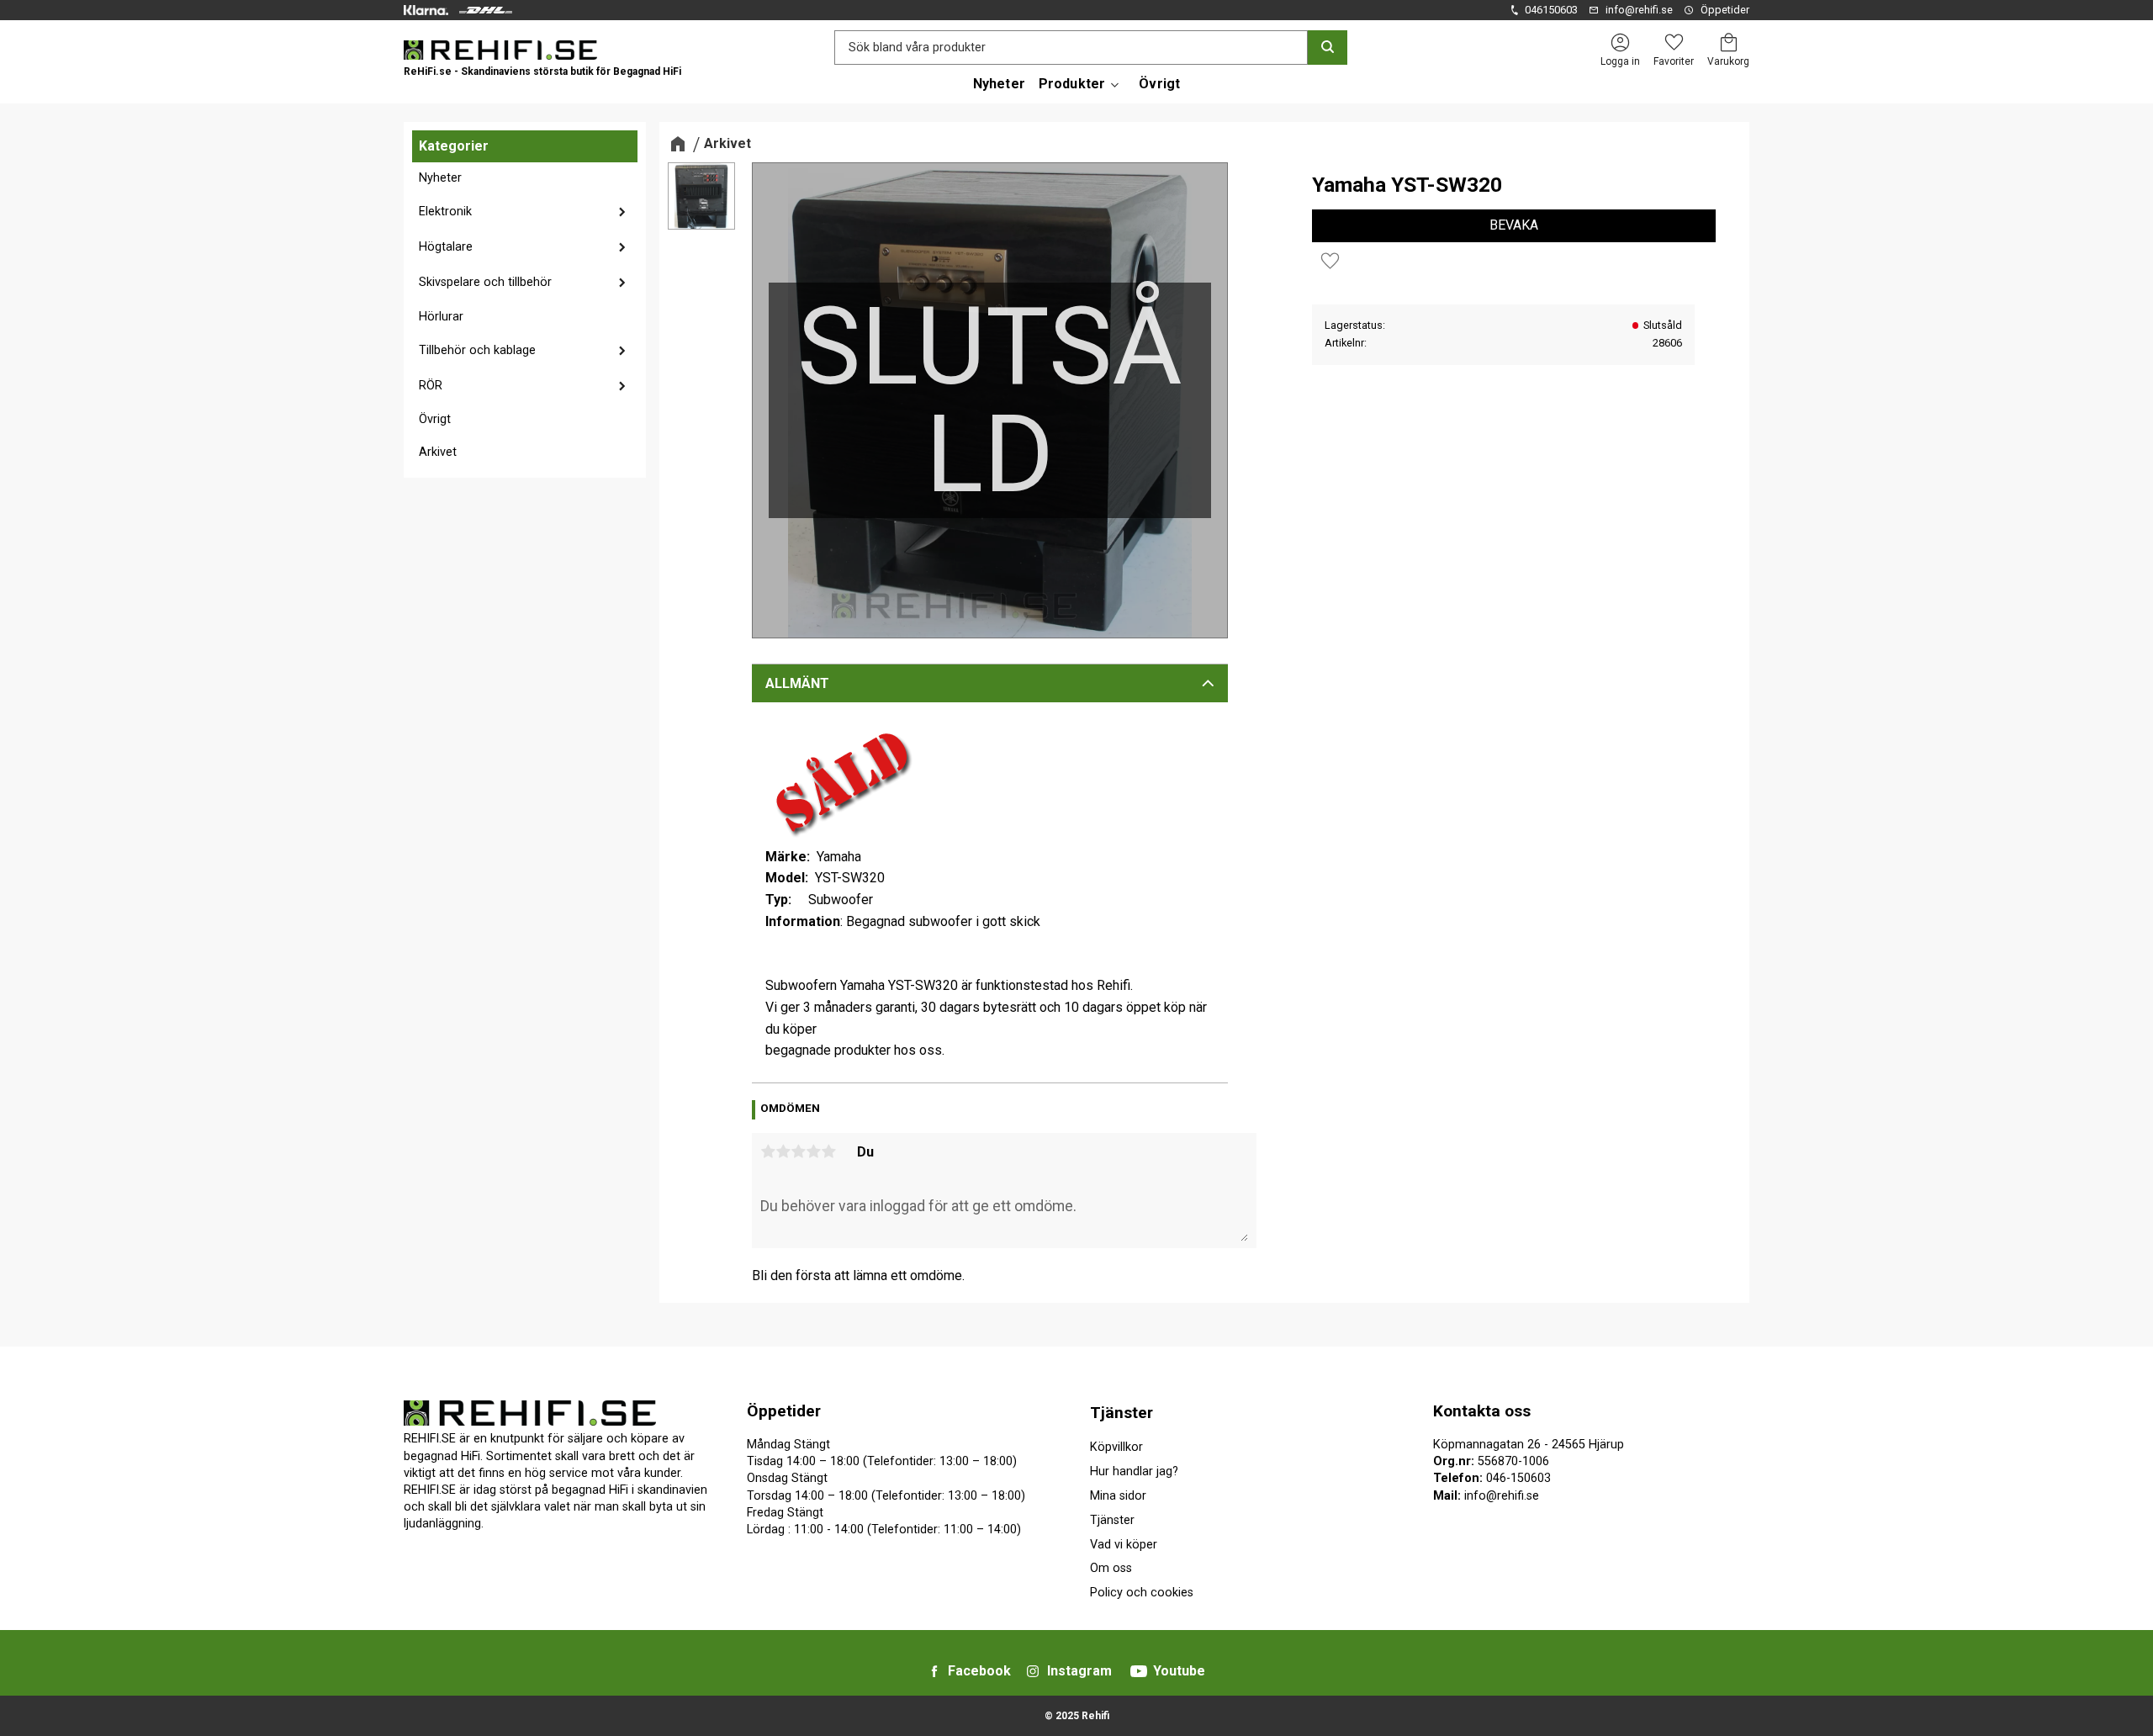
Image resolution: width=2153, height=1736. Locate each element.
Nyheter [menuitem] (999, 84)
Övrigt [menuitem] (1159, 84)
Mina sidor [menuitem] (1118, 1496)
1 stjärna (768, 1151)
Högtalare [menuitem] (446, 247)
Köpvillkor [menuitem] (1116, 1447)
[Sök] (1328, 48)
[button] (1674, 42)
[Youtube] (1139, 1671)
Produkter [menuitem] (1072, 84)
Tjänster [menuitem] (1121, 1413)
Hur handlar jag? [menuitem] (1134, 1471)
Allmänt (797, 683)
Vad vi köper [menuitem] (1124, 1545)
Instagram (1079, 1671)
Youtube (1179, 1671)
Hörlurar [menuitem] (441, 317)
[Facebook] (934, 1671)
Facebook (979, 1671)
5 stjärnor (828, 1151)
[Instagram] (1033, 1671)
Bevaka (1514, 225)
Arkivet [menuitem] (438, 452)
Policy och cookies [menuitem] (1142, 1593)
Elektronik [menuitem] (445, 212)
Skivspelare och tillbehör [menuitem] (485, 282)
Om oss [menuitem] (1111, 1568)
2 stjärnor (783, 1151)
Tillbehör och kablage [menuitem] (477, 350)
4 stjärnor (813, 1151)
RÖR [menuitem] (431, 386)
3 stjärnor (798, 1151)
